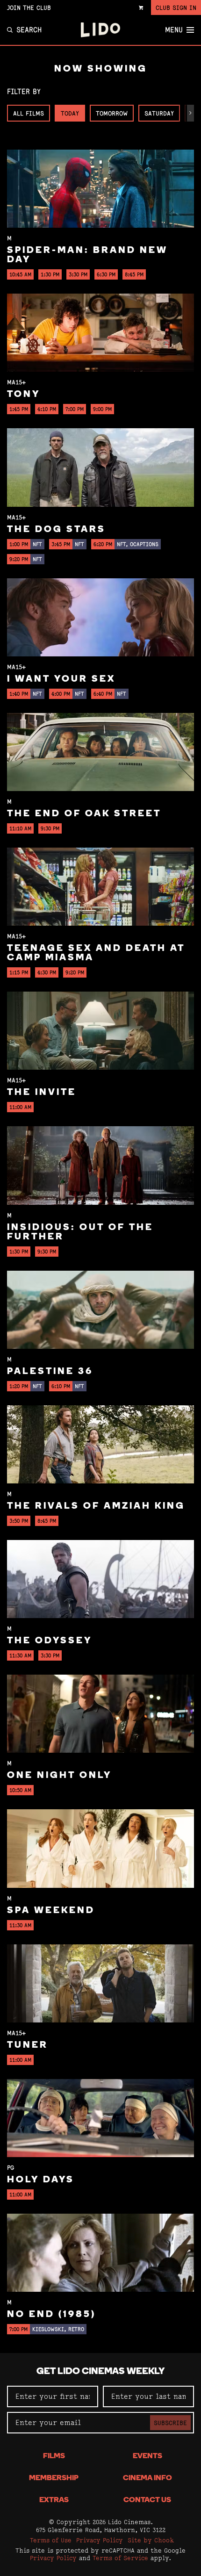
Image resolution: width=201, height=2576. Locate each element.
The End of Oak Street (84, 814)
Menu (174, 30)
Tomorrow (112, 113)
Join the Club (29, 7)
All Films (29, 113)
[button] (190, 113)
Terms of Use (51, 2540)
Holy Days (41, 2180)
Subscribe (170, 2423)
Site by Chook (151, 2540)
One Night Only (59, 1776)
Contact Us (147, 2500)
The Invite (42, 1093)
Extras (54, 2500)
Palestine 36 (50, 1372)
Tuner (28, 2045)
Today (70, 113)
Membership (54, 2478)
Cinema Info (147, 2478)
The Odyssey (50, 1641)
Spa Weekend (51, 1911)
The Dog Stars (56, 530)
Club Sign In (176, 7)
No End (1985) (51, 2315)
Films (54, 2456)
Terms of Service (120, 2558)
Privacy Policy (100, 2540)
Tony (24, 395)
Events (147, 2456)
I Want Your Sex (61, 679)
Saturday (159, 113)
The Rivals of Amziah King (96, 1506)
